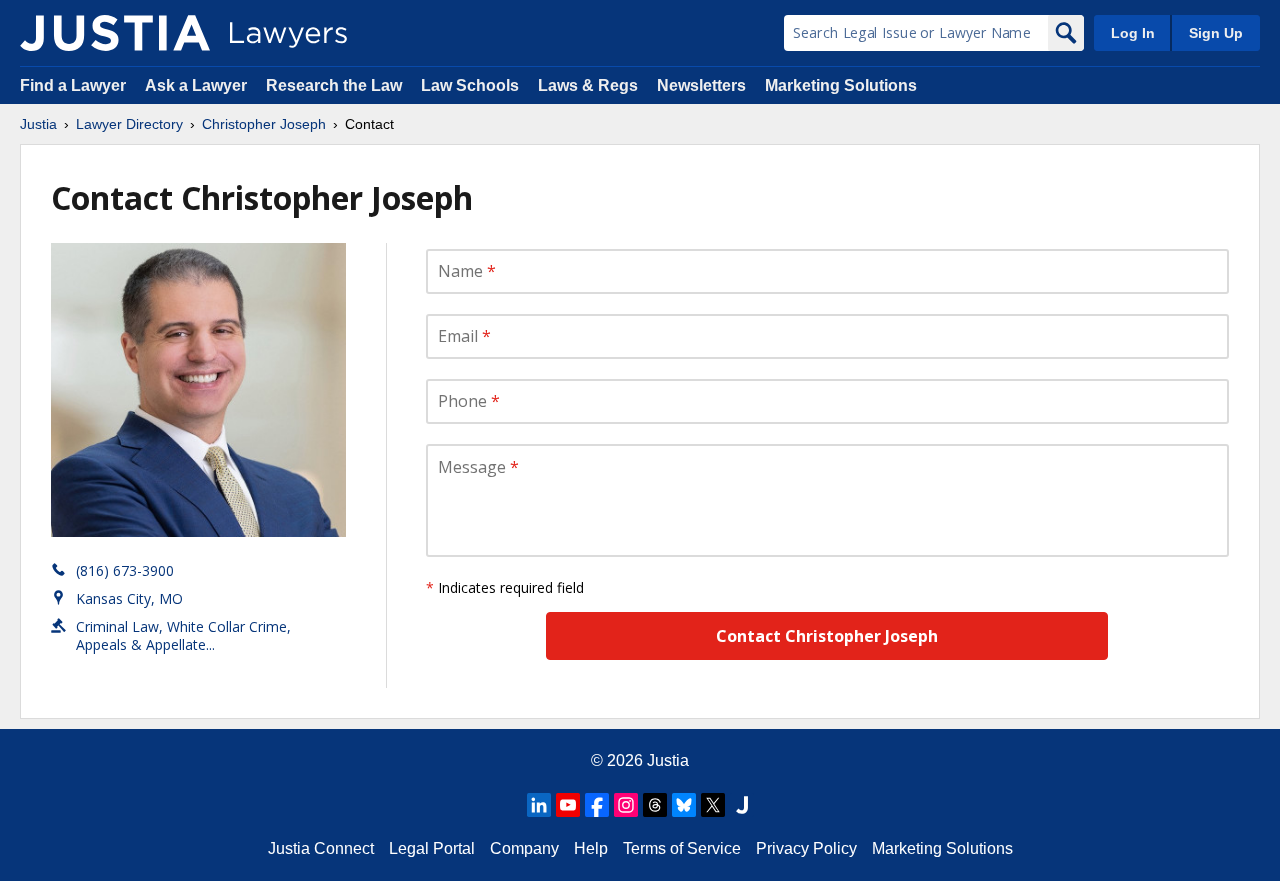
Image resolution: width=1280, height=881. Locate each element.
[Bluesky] (684, 805)
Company (524, 848)
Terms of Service (682, 848)
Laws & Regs (588, 85)
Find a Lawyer (73, 85)
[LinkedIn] (539, 805)
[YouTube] (568, 805)
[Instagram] (626, 805)
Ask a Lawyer (198, 85)
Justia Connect (321, 848)
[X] (713, 805)
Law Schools (470, 85)
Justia (38, 124)
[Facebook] (597, 805)
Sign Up (1216, 33)
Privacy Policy (806, 848)
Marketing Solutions (841, 85)
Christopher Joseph (264, 124)
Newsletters (701, 85)
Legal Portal (432, 848)
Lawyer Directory (129, 124)
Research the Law (334, 85)
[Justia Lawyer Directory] (115, 33)
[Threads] (655, 805)
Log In (1133, 33)
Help (591, 848)
